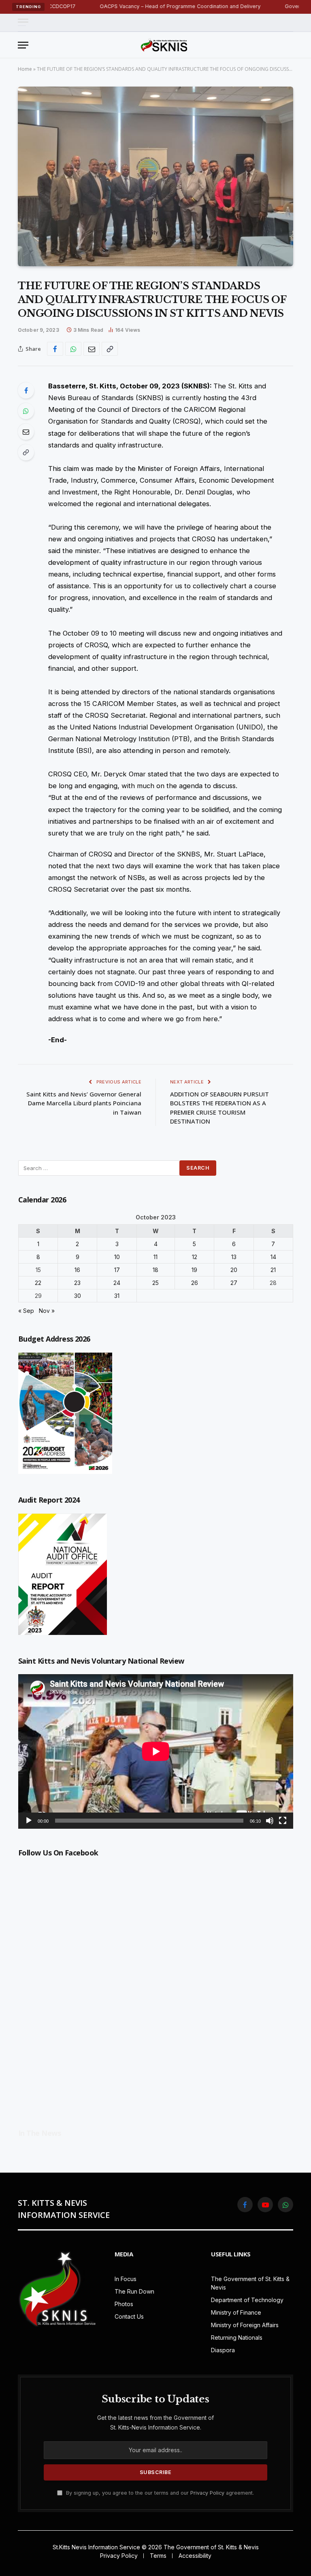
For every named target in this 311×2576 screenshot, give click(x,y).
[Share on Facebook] (55, 349)
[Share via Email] (92, 349)
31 (117, 1296)
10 (117, 1257)
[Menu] (23, 22)
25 (155, 1283)
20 (234, 1270)
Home (25, 69)
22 (38, 1283)
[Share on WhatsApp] (73, 349)
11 (155, 1257)
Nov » (47, 1311)
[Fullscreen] (283, 1821)
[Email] (26, 432)
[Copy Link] (110, 349)
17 (117, 1270)
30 (78, 1296)
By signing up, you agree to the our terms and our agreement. (159, 2493)
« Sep (26, 1311)
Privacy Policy (207, 2493)
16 (77, 1270)
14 (273, 1257)
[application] (156, 1751)
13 (234, 1257)
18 (155, 1270)
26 (195, 1283)
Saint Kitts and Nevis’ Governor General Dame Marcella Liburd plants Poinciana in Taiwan (84, 1103)
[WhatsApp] (26, 411)
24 (117, 1283)
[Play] (29, 1821)
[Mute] (270, 1821)
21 (273, 1270)
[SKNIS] (164, 45)
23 (77, 1283)
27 (234, 1283)
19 (194, 1270)
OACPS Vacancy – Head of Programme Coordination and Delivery (133, 6)
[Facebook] (26, 390)
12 (195, 1257)
